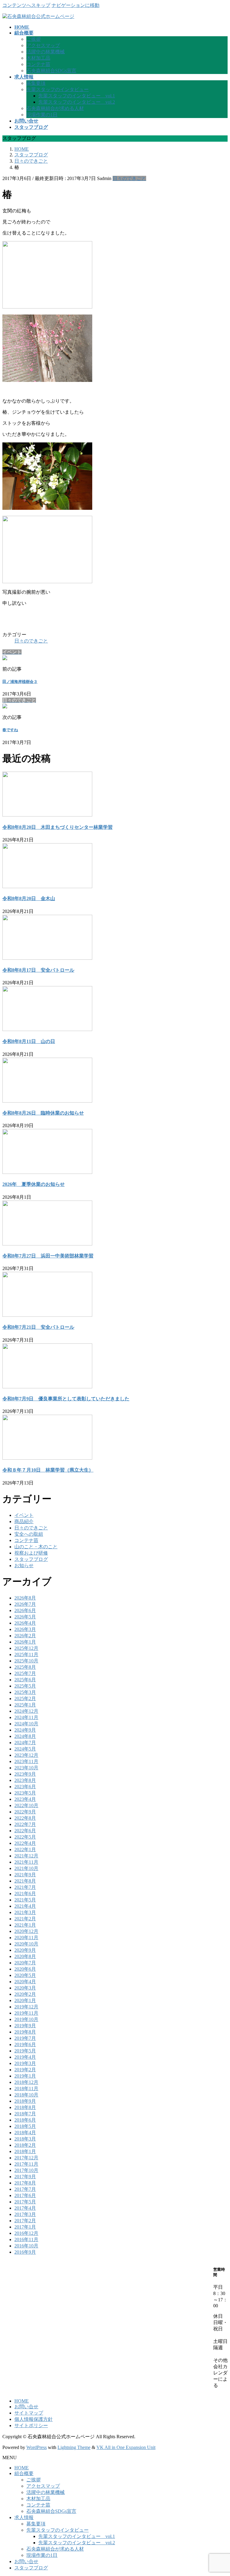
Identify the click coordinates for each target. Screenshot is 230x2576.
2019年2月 (25, 2070)
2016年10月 (26, 2246)
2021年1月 (25, 1925)
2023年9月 (25, 1774)
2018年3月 (25, 2139)
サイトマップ (29, 2413)
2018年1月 (25, 2151)
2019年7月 (25, 2038)
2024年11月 (26, 1717)
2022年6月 (25, 1831)
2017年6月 (25, 2195)
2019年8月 (25, 2032)
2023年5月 (25, 1793)
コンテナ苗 (38, 64)
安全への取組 (29, 1534)
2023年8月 (25, 1780)
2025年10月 (26, 1661)
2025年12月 (26, 1648)
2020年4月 (25, 1982)
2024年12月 (26, 1711)
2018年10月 (26, 2095)
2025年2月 (25, 1699)
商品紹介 (24, 1521)
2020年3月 (25, 1988)
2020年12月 (26, 1931)
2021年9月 (25, 1875)
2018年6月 (25, 2120)
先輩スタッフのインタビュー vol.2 (77, 102)
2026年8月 (25, 1598)
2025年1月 (25, 1705)
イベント (24, 1515)
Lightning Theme (74, 2447)
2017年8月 (25, 2183)
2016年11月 (26, 2239)
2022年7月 (25, 1824)
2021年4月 (25, 1906)
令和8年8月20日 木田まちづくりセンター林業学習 (57, 827)
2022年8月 (25, 1818)
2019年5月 (25, 2051)
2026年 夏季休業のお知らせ (34, 1184)
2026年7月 (25, 1604)
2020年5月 (25, 1975)
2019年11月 (26, 2013)
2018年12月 (26, 2082)
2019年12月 (26, 2007)
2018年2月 (25, 2145)
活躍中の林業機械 (46, 52)
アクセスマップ (43, 45)
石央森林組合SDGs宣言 (51, 71)
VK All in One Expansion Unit (126, 2447)
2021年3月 (25, 1912)
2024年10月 (26, 1724)
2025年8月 (25, 1667)
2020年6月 (25, 1969)
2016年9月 (25, 2252)
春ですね (10, 730)
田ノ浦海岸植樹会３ (20, 682)
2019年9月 (25, 2026)
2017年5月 (25, 2202)
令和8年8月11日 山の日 (29, 1041)
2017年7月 (25, 2189)
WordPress (37, 2447)
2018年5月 (25, 2126)
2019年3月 (25, 2063)
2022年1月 (25, 1849)
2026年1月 (25, 1642)
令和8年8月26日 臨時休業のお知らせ (43, 1113)
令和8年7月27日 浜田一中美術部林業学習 (48, 1256)
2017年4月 (25, 2208)
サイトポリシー (31, 2425)
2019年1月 (25, 2076)
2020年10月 (26, 1944)
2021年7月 (25, 1887)
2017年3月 (25, 2214)
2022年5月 (25, 1837)
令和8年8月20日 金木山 (29, 898)
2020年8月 (25, 1956)
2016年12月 (26, 2233)
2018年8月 (25, 2107)
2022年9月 (25, 1812)
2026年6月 (25, 1610)
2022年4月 (25, 1843)
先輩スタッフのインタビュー (57, 89)
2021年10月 (26, 1868)
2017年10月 (26, 2170)
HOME (22, 2401)
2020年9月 (25, 1950)
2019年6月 (25, 2044)
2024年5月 (25, 1749)
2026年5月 (25, 1617)
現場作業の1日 (42, 115)
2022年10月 (26, 1805)
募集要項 (36, 83)
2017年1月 (25, 2227)
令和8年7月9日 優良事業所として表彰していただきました (66, 1399)
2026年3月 (25, 1629)
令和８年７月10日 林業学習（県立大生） (48, 1470)
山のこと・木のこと (36, 1547)
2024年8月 (25, 1736)
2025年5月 (25, 1686)
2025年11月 (26, 1654)
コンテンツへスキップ (26, 5)
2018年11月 (26, 2089)
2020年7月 (25, 1963)
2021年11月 (26, 1862)
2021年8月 (25, 1881)
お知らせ (24, 1566)
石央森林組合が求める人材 (55, 108)
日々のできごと (129, 178)
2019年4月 (25, 2057)
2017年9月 (25, 2177)
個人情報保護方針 (34, 2419)
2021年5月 (25, 1900)
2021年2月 (25, 1919)
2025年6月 (25, 1680)
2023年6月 (25, 1787)
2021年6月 (25, 1894)
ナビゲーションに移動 (75, 5)
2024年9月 (25, 1730)
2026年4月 (25, 1623)
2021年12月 (26, 1856)
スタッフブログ (31, 1559)
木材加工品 (38, 58)
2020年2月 (25, 1994)
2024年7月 (25, 1743)
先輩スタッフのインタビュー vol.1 (77, 96)
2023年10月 (26, 1768)
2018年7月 (25, 2114)
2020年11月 (26, 1938)
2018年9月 (25, 2101)
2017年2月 (25, 2221)
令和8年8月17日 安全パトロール (38, 970)
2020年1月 (25, 2000)
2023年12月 (26, 1755)
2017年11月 (26, 2164)
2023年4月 (25, 1799)
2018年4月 (25, 2133)
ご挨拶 (34, 39)
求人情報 (24, 2517)
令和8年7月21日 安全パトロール (38, 1327)
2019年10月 (26, 2019)
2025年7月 (25, 1673)
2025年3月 (25, 1692)
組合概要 (24, 2473)
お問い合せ (26, 2407)
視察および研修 (31, 1553)
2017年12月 (26, 2158)
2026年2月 (25, 1636)
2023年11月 (26, 1761)
